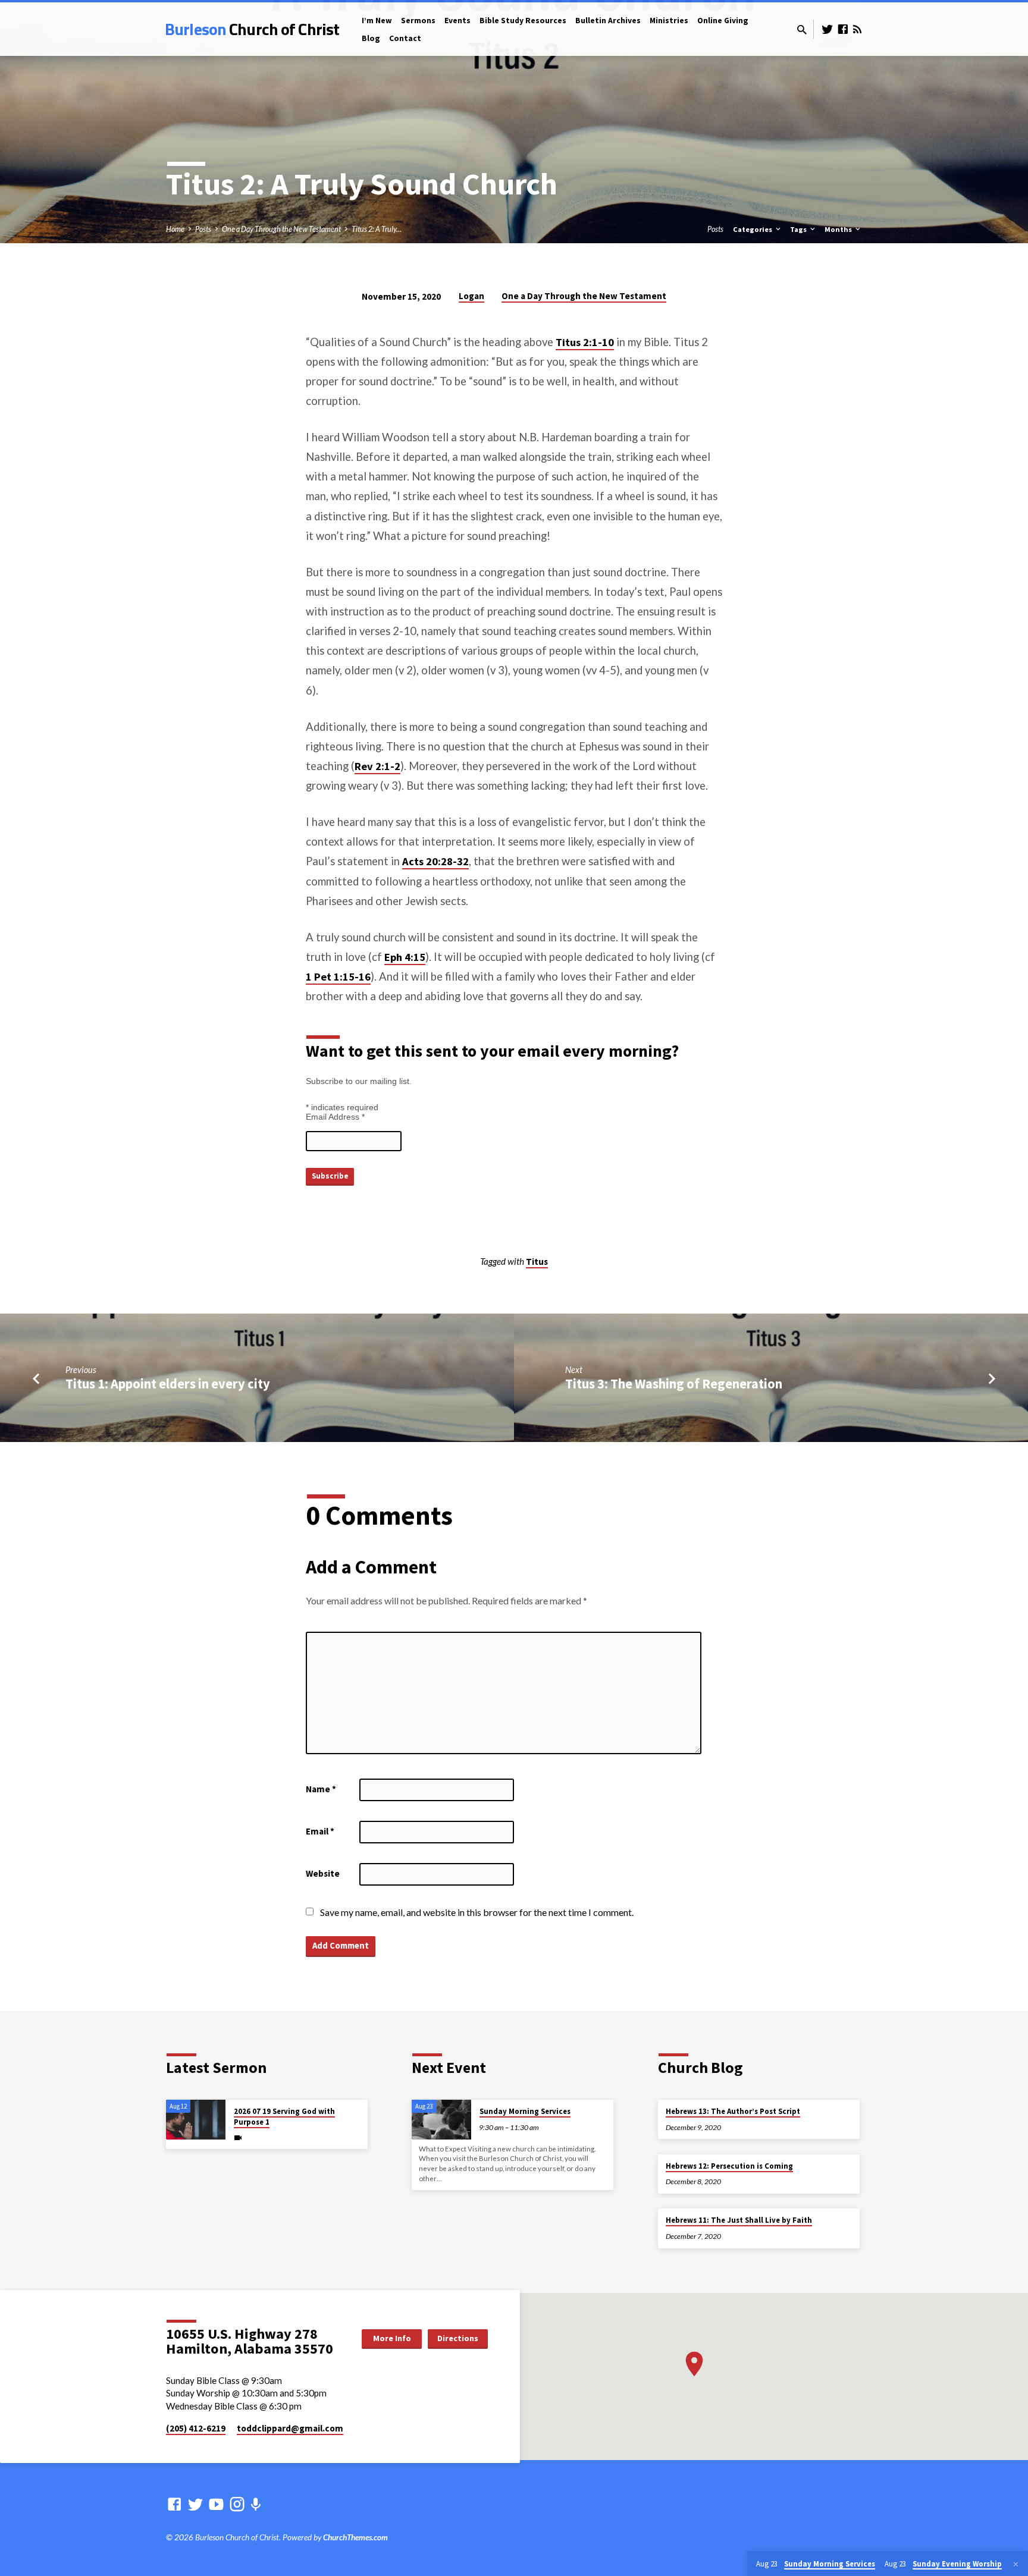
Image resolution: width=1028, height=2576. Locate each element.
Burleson (252, 29)
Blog (371, 38)
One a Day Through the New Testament (281, 229)
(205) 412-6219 (196, 2428)
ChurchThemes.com (355, 2537)
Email (320, 1831)
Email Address (335, 1117)
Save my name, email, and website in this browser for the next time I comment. (477, 1912)
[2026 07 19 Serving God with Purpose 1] (196, 2120)
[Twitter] (828, 29)
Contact (405, 38)
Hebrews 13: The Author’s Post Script (733, 2111)
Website (323, 1873)
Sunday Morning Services (525, 2111)
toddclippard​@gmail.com (290, 2428)
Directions (458, 2338)
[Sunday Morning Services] (441, 2120)
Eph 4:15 (405, 957)
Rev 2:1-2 (377, 766)
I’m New (377, 21)
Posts (203, 229)
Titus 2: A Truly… (377, 229)
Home (175, 229)
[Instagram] (237, 2504)
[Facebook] (843, 29)
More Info (392, 2338)
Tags (799, 229)
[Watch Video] (238, 2137)
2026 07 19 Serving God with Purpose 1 (284, 2117)
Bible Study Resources (523, 21)
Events (457, 21)
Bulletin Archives (608, 21)
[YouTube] (216, 2504)
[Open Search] (802, 30)
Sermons (418, 21)
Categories (753, 229)
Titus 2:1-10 (585, 342)
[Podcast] (256, 2504)
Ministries (669, 21)
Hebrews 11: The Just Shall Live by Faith (739, 2220)
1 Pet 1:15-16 (338, 977)
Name (321, 1789)
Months (839, 229)
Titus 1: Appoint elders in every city (168, 1384)
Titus (537, 1262)
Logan (471, 296)
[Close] (1016, 2564)
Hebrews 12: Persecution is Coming (729, 2166)
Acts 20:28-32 (435, 861)
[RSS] (857, 29)
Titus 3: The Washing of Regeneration (674, 1384)
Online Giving (723, 21)
